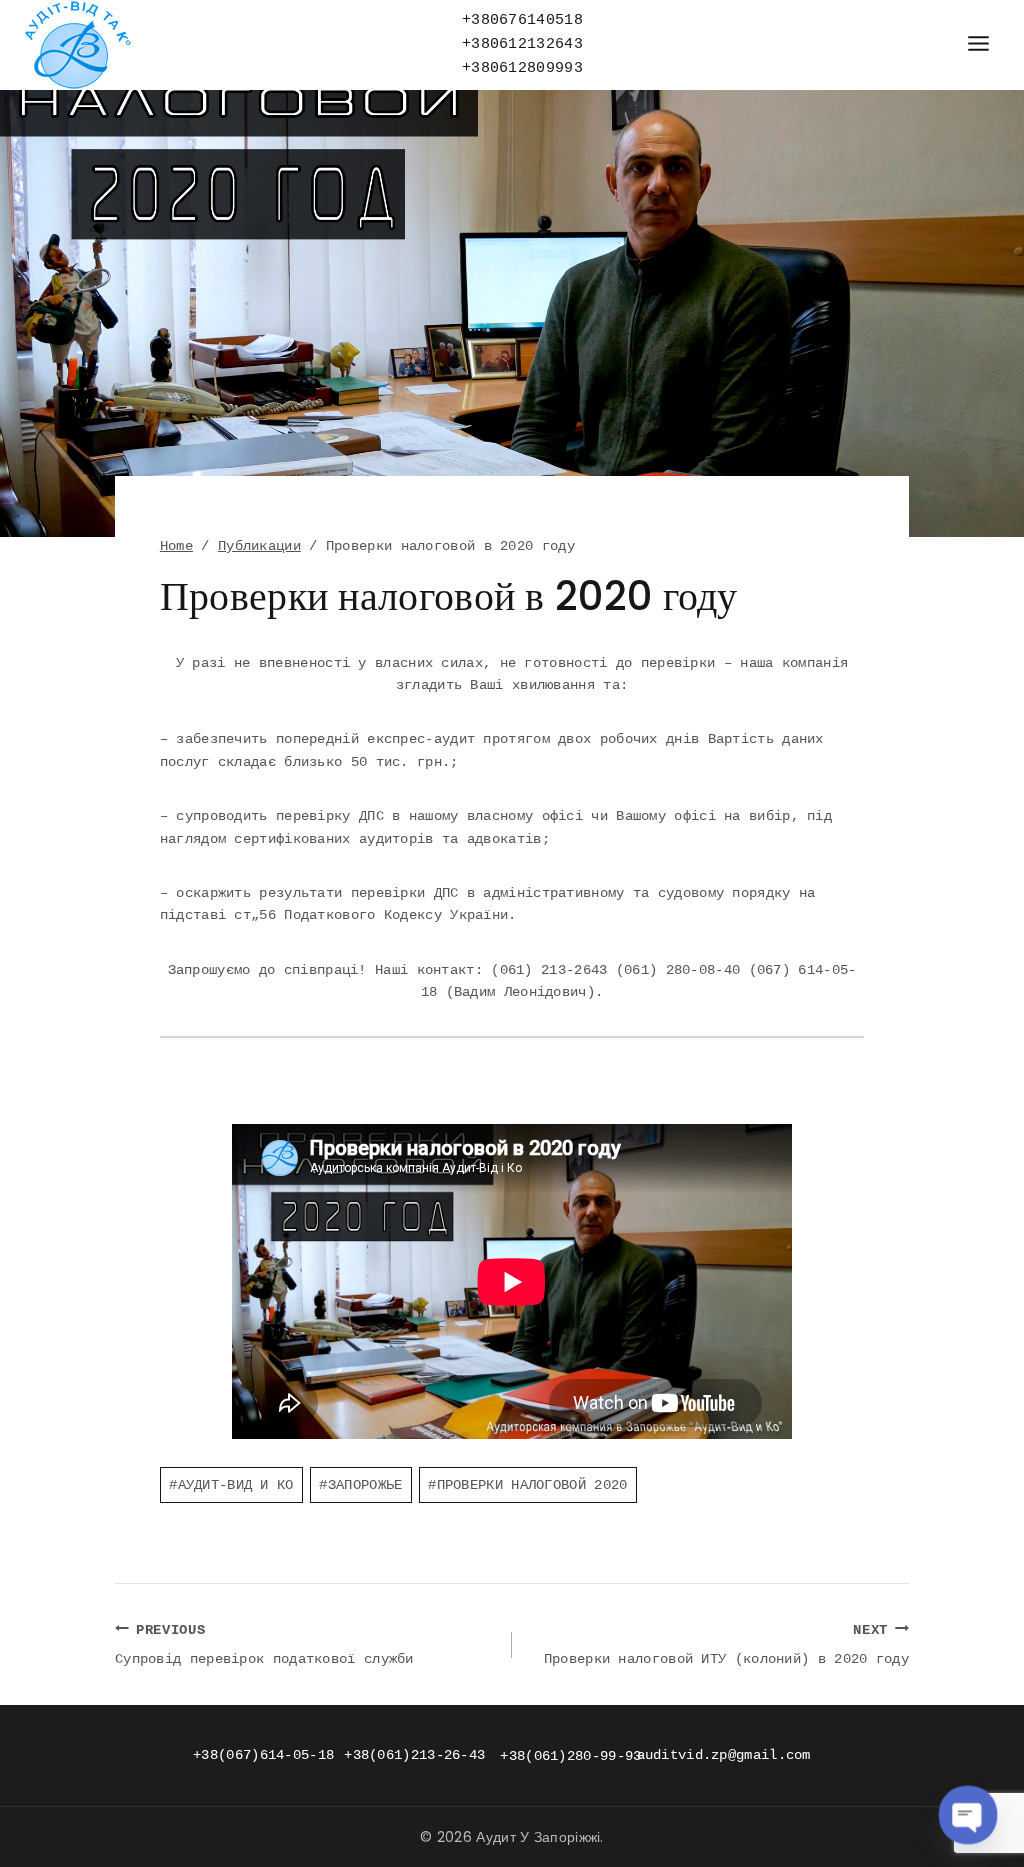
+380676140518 (522, 20)
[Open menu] (978, 44)
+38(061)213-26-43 (414, 1755)
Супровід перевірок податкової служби (264, 1644)
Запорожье (360, 1485)
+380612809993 (522, 68)
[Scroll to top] (967, 1786)
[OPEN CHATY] (968, 1815)
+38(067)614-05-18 (263, 1755)
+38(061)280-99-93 (570, 1756)
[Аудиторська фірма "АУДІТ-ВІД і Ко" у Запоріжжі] (77, 45)
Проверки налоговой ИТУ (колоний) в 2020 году (726, 1644)
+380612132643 (522, 44)
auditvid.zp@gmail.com (724, 1755)
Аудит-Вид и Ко (231, 1485)
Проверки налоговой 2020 (527, 1485)
